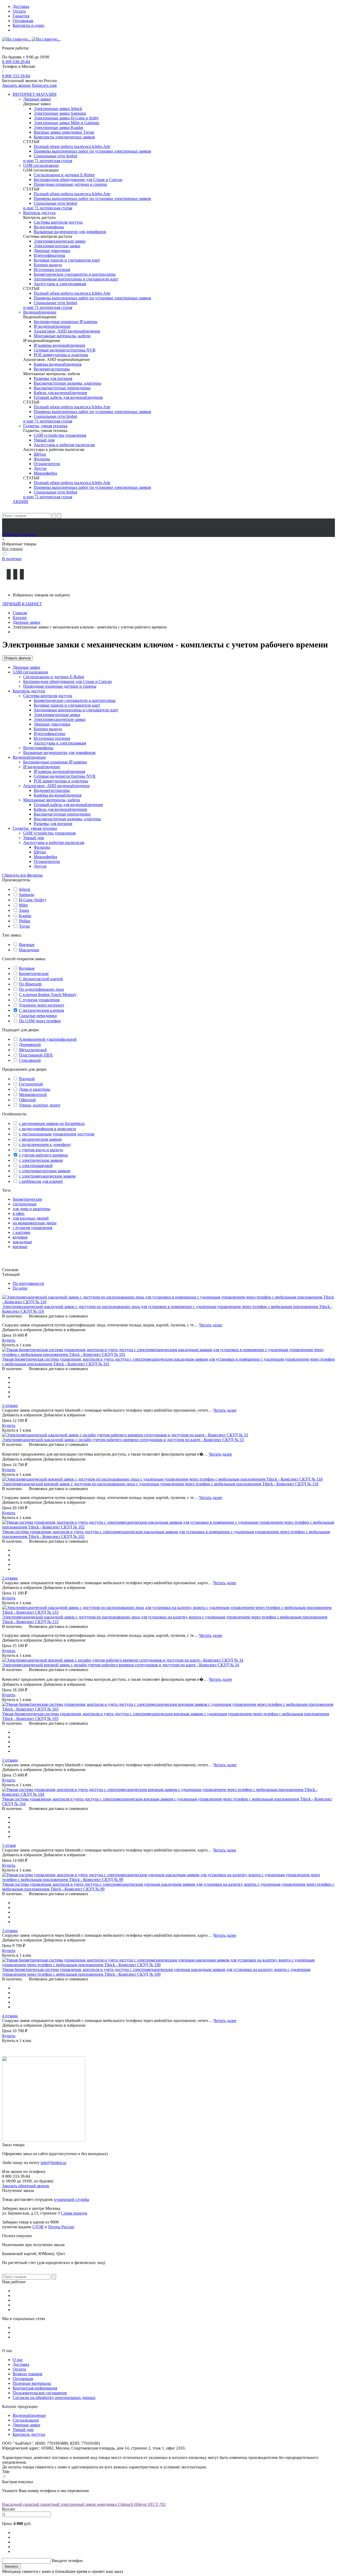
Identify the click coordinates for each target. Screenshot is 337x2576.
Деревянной (30, 1045)
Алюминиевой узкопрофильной (48, 1039)
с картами (21, 1232)
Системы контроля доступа (58, 222)
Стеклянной (30, 1060)
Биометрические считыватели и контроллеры (75, 274)
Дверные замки (37, 99)
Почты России (61, 2227)
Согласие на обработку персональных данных (54, 2398)
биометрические (27, 1199)
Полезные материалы (32, 2383)
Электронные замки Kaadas (58, 127)
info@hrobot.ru (53, 2163)
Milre (23, 905)
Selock (25, 889)
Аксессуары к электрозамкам (60, 284)
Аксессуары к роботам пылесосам (64, 445)
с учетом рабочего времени (43, 1155)
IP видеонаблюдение (52, 326)
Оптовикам (23, 21)
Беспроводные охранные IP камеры (66, 322)
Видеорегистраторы (52, 369)
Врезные (27, 945)
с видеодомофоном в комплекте (48, 1129)
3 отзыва (10, 1931)
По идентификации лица (41, 989)
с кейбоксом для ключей (41, 1181)
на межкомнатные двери (35, 1223)
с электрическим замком (41, 1160)
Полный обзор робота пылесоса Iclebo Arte (72, 146)
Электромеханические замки (60, 241)
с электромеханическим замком (47, 1176)
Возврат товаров (28, 2374)
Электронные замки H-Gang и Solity (66, 118)
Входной (27, 1079)
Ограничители (47, 464)
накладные (22, 1242)
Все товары (12, 549)
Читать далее (211, 1325)
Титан (24, 926)
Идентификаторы (49, 255)
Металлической (33, 1050)
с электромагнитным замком (45, 1171)
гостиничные (25, 1204)
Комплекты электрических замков (64, 137)
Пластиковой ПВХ (36, 1055)
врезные (20, 1247)
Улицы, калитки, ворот (40, 1105)
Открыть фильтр (17, 658)
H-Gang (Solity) (33, 900)
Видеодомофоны (49, 227)
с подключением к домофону (45, 1144)
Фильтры (42, 459)
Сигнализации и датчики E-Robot (64, 175)
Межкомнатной (33, 1095)
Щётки (40, 454)
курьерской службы (72, 2199)
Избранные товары (19, 534)
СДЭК (38, 2227)
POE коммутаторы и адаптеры (61, 355)
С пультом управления (39, 1000)
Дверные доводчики (52, 251)
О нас (18, 2360)
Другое (40, 468)
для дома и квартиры (31, 1209)
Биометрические (34, 973)
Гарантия (21, 16)
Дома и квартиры (35, 1089)
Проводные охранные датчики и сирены (70, 184)
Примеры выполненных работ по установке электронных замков (92, 151)
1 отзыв (9, 1845)
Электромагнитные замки (57, 246)
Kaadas (25, 916)
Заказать (11, 2566)
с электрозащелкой (36, 1166)
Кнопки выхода (48, 265)
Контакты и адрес (29, 25)
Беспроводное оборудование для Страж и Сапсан (78, 180)
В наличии (12, 559)
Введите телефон (67, 2561)
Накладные (29, 950)
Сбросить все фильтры (22, 875)
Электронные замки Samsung (60, 113)
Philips (25, 921)
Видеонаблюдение (40, 312)
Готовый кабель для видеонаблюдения (68, 397)
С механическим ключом (41, 1010)
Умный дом (44, 440)
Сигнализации (26, 2420)
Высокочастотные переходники (62, 388)
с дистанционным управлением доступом (57, 1134)
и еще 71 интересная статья (48, 161)
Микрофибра (45, 473)
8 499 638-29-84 (16, 62)
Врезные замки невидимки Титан (64, 132)
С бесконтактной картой (41, 979)
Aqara (24, 910)
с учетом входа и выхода (41, 1150)
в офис (19, 1213)
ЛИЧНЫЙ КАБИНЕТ (22, 604)
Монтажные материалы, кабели (62, 336)
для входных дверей (31, 1218)
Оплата (19, 11)
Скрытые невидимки (38, 1016)
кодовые (20, 1237)
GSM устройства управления (60, 435)
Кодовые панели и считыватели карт (67, 260)
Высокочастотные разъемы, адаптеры (67, 383)
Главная (20, 613)
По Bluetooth (30, 984)
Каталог (20, 618)
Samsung (27, 895)
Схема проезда (74, 2213)
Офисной (27, 1100)
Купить (9, 1340)
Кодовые (27, 968)
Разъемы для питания (53, 378)
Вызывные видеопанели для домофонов (70, 232)
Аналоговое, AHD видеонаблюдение (67, 331)
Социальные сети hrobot (55, 156)
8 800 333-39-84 (16, 76)
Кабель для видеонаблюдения (60, 393)
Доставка (21, 6)
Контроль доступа (39, 213)
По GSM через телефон (40, 1021)
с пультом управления (32, 1228)
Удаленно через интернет (42, 1005)
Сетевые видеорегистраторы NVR (65, 350)
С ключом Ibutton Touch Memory (48, 995)
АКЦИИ (20, 502)
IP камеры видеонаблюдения (59, 345)
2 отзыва (10, 1405)
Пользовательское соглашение (40, 2393)
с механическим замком (40, 1139)
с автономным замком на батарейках (52, 1123)
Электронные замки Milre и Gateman (66, 123)
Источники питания (52, 270)
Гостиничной (31, 1084)
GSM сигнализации (41, 165)
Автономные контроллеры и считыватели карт (76, 279)
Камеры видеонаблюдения (58, 364)
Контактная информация (35, 2388)
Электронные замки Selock (58, 109)
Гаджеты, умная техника (45, 426)
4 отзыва (10, 2016)
